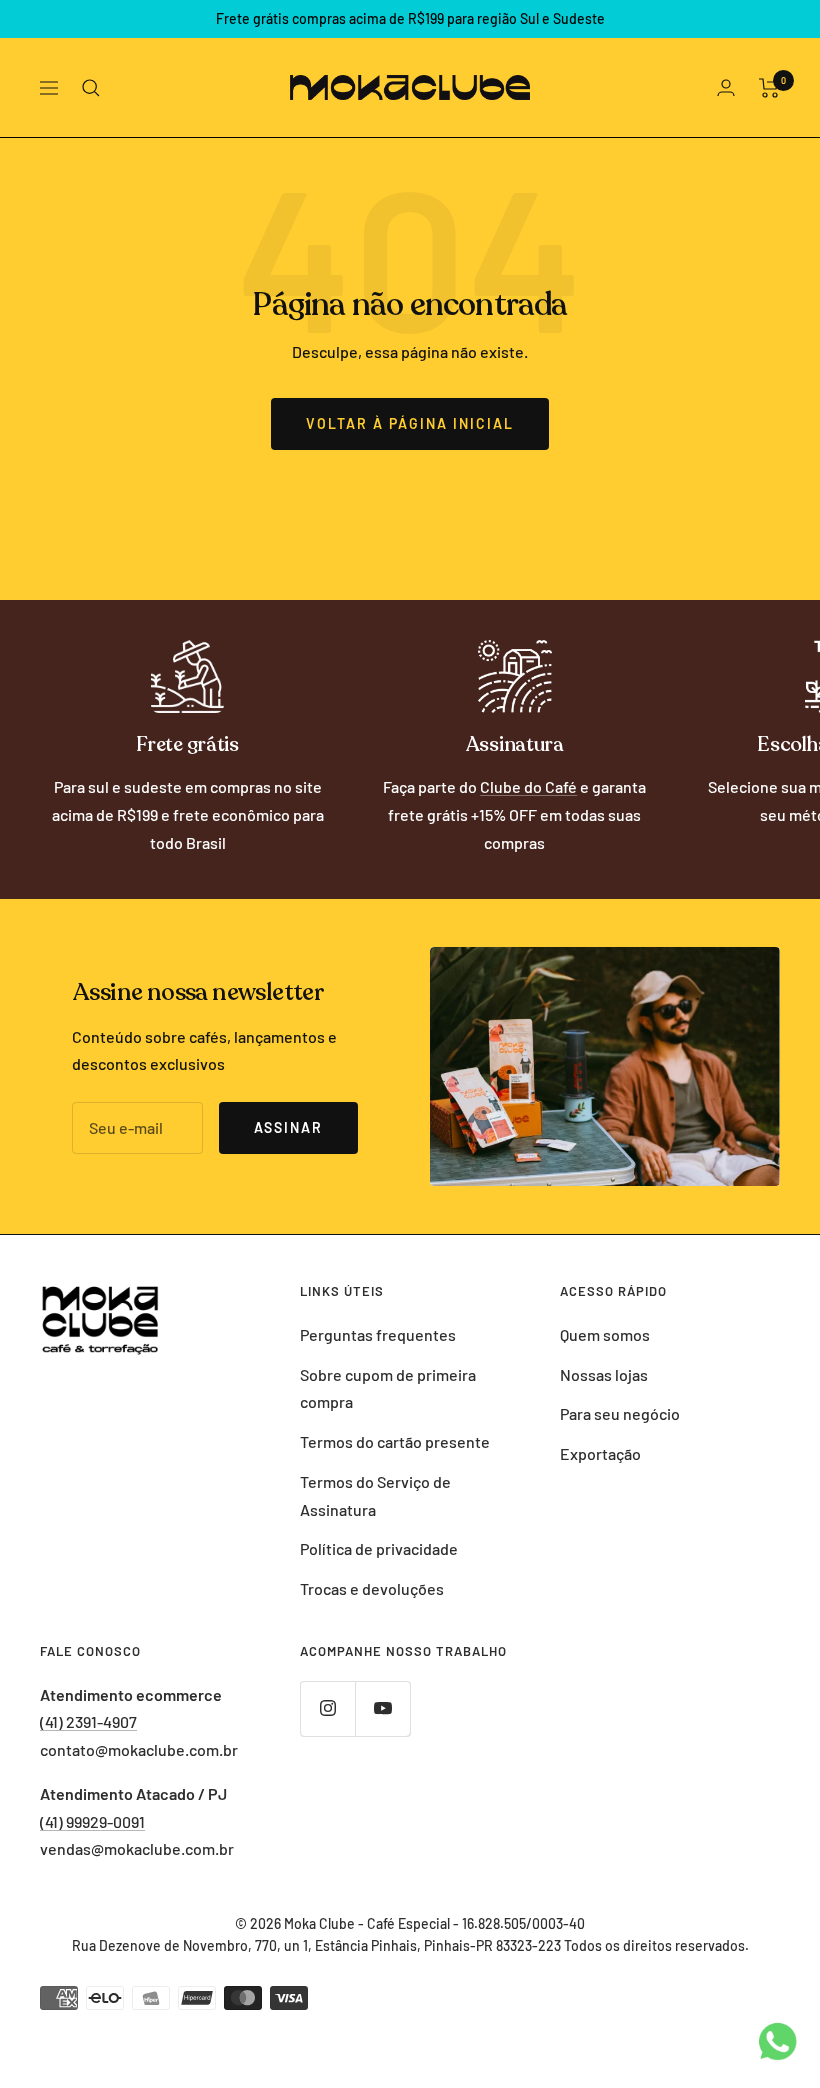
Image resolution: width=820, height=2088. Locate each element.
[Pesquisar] (91, 88)
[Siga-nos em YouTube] (382, 1708)
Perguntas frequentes (378, 1334)
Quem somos (605, 1334)
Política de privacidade (379, 1548)
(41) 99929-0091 (92, 1821)
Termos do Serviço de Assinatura (375, 1495)
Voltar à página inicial (410, 423)
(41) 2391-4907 (88, 1721)
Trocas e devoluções (372, 1588)
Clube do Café (528, 786)
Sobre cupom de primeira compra (388, 1388)
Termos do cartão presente (395, 1441)
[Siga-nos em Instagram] (327, 1708)
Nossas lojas (604, 1374)
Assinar (288, 1127)
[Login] (726, 87)
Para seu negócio (620, 1413)
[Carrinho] (769, 88)
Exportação (600, 1453)
